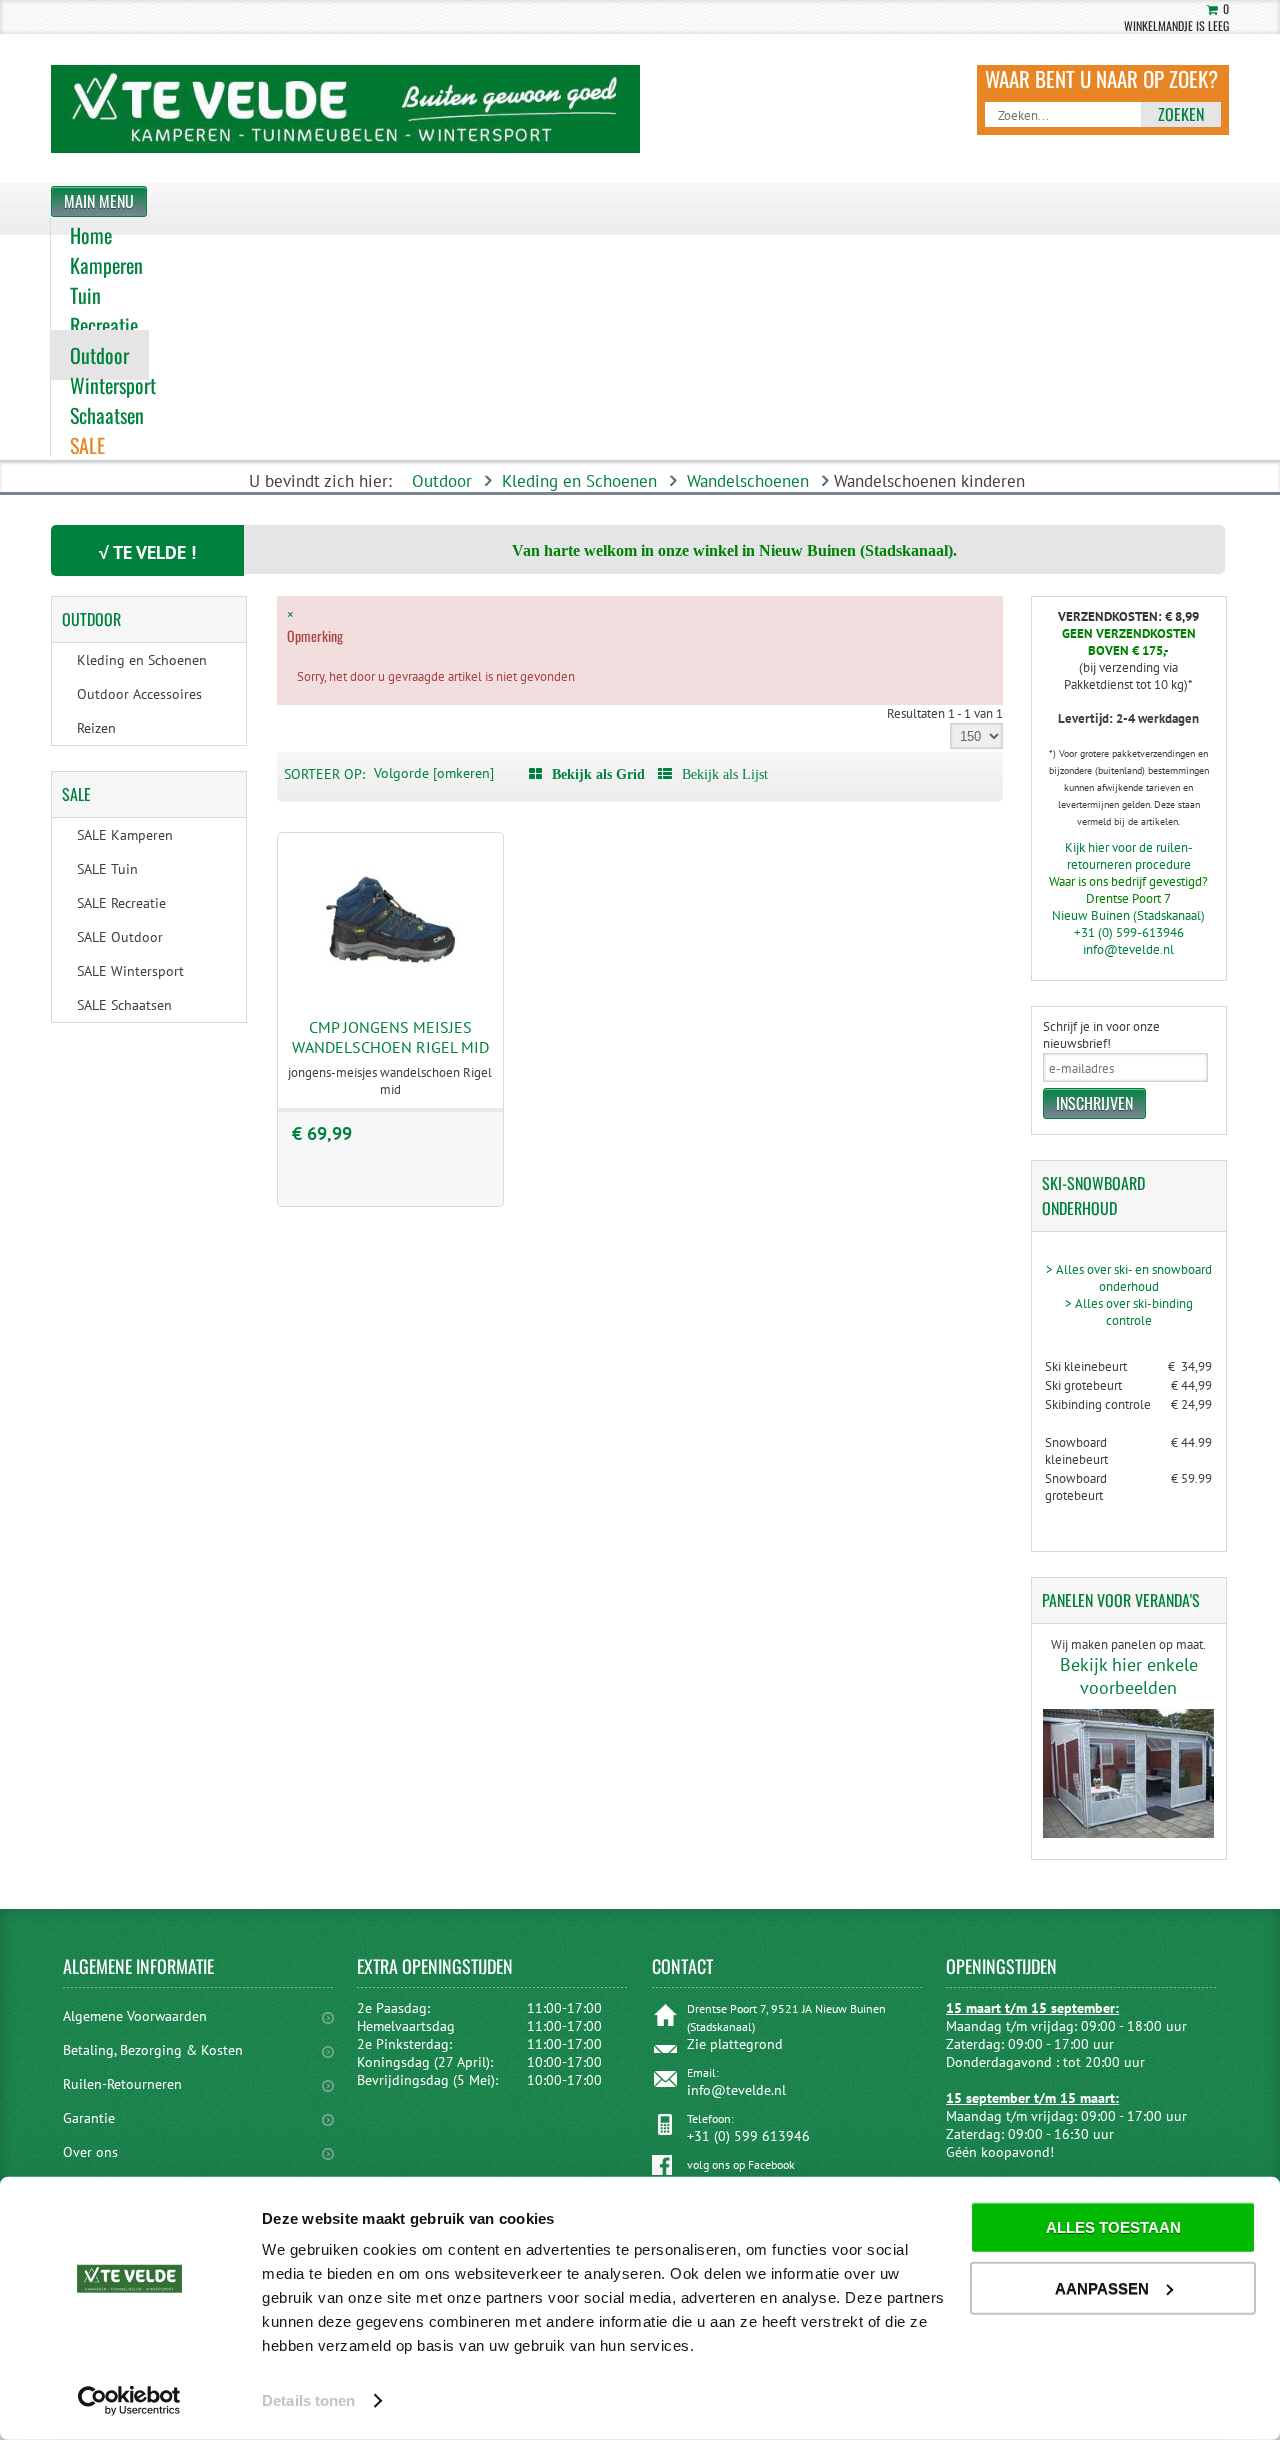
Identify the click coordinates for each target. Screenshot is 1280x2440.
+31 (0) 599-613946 (1129, 932)
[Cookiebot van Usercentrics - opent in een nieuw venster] (129, 2401)
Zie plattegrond (735, 2044)
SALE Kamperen (125, 835)
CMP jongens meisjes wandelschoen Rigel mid (390, 1037)
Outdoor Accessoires (139, 694)
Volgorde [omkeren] (434, 773)
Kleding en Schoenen (579, 481)
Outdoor (442, 481)
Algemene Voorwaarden (135, 2016)
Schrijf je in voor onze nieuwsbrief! (1101, 1035)
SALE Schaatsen (124, 1005)
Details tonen (308, 2400)
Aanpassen (1102, 2287)
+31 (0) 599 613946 (748, 2136)
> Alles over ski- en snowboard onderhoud (1129, 1278)
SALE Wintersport (130, 971)
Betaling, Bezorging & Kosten (153, 2050)
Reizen (96, 728)
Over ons (90, 2152)
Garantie (89, 2118)
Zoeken (1181, 114)
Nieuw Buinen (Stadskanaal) (1128, 915)
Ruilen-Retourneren (122, 2084)
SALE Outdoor (120, 937)
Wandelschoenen (748, 481)
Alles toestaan (1113, 2227)
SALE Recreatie (121, 903)
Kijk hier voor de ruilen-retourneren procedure (1129, 856)
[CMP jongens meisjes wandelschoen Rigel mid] (391, 992)
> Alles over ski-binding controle (1129, 1312)
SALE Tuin (107, 869)
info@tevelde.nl (1128, 949)
